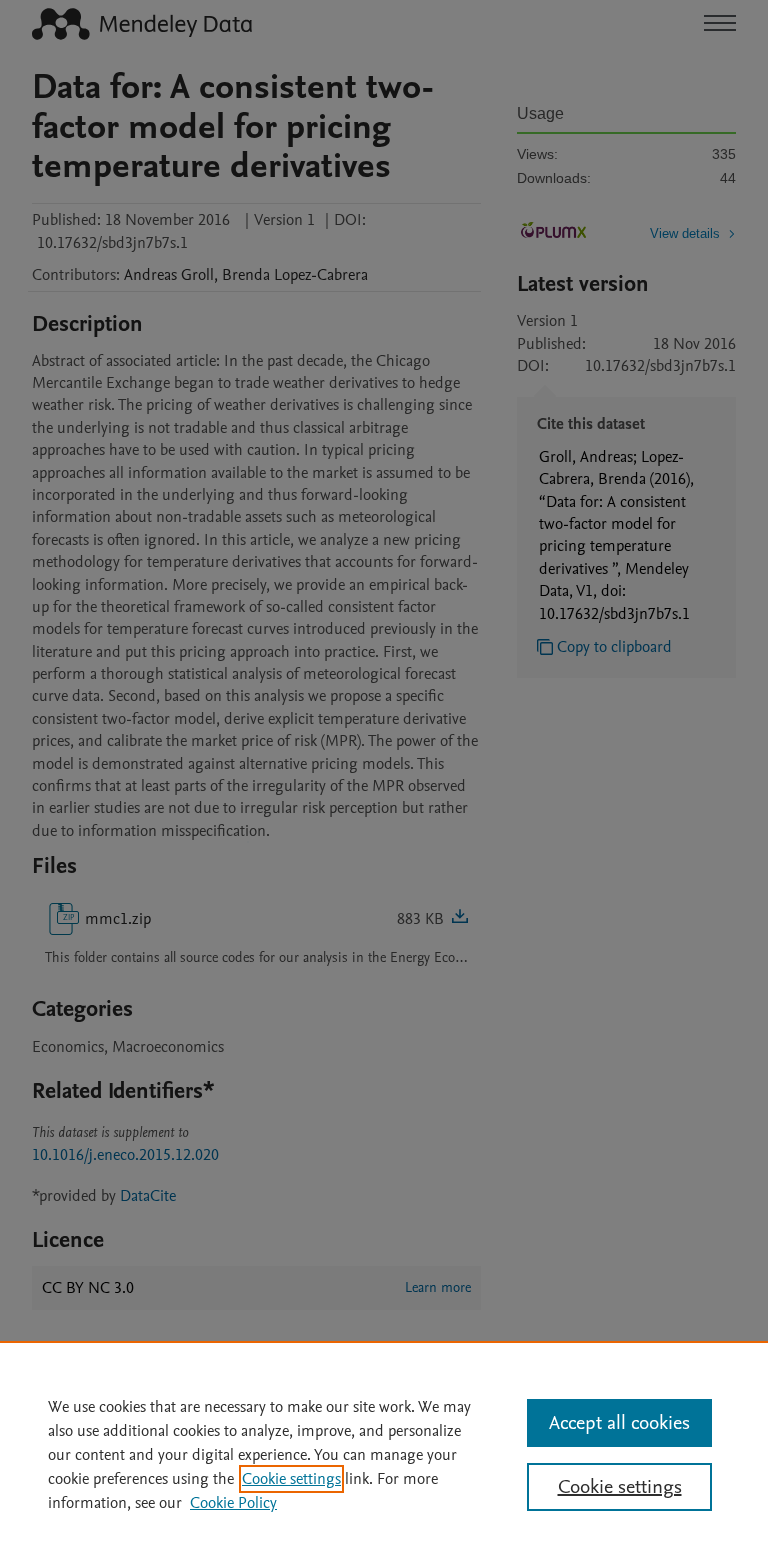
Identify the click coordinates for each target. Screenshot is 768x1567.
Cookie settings (291, 1479)
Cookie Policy (233, 1503)
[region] (384, 1454)
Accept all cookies (619, 1423)
